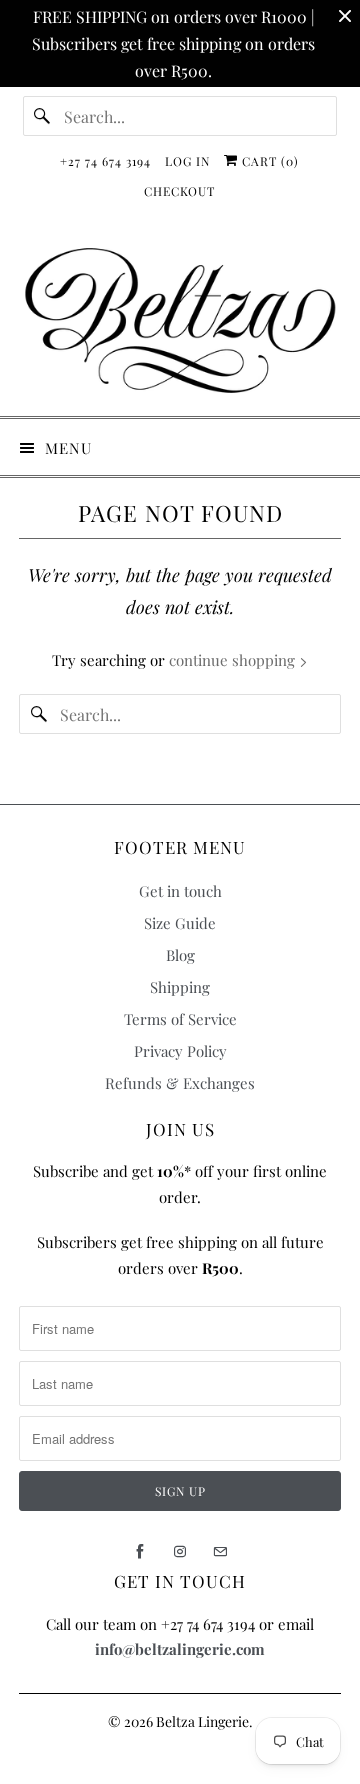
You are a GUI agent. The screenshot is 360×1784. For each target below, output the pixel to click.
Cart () (268, 161)
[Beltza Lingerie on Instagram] (180, 1552)
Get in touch (180, 891)
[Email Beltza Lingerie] (220, 1552)
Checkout (179, 191)
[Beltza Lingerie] (180, 320)
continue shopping (234, 660)
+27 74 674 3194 (105, 161)
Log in (187, 161)
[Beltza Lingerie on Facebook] (140, 1552)
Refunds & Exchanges (180, 1083)
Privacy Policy (180, 1051)
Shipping (180, 987)
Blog (180, 955)
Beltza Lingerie (202, 1721)
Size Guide (180, 923)
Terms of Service (180, 1019)
